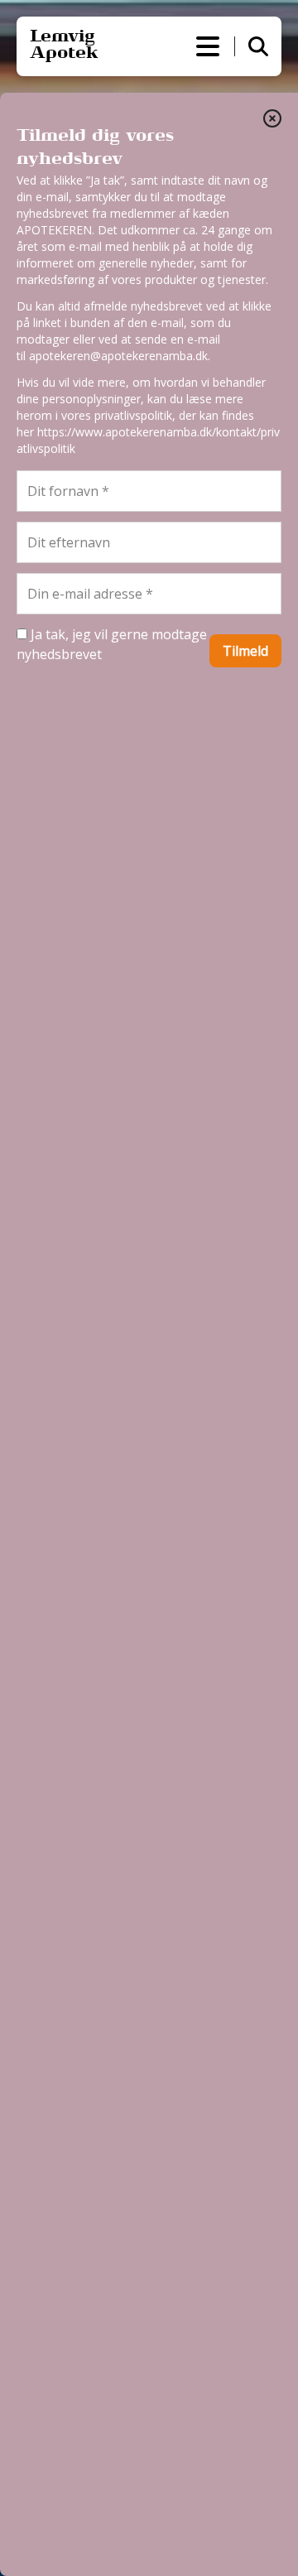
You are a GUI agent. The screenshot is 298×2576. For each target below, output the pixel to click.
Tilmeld (245, 651)
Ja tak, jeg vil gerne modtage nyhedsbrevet (112, 644)
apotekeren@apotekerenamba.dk (118, 356)
